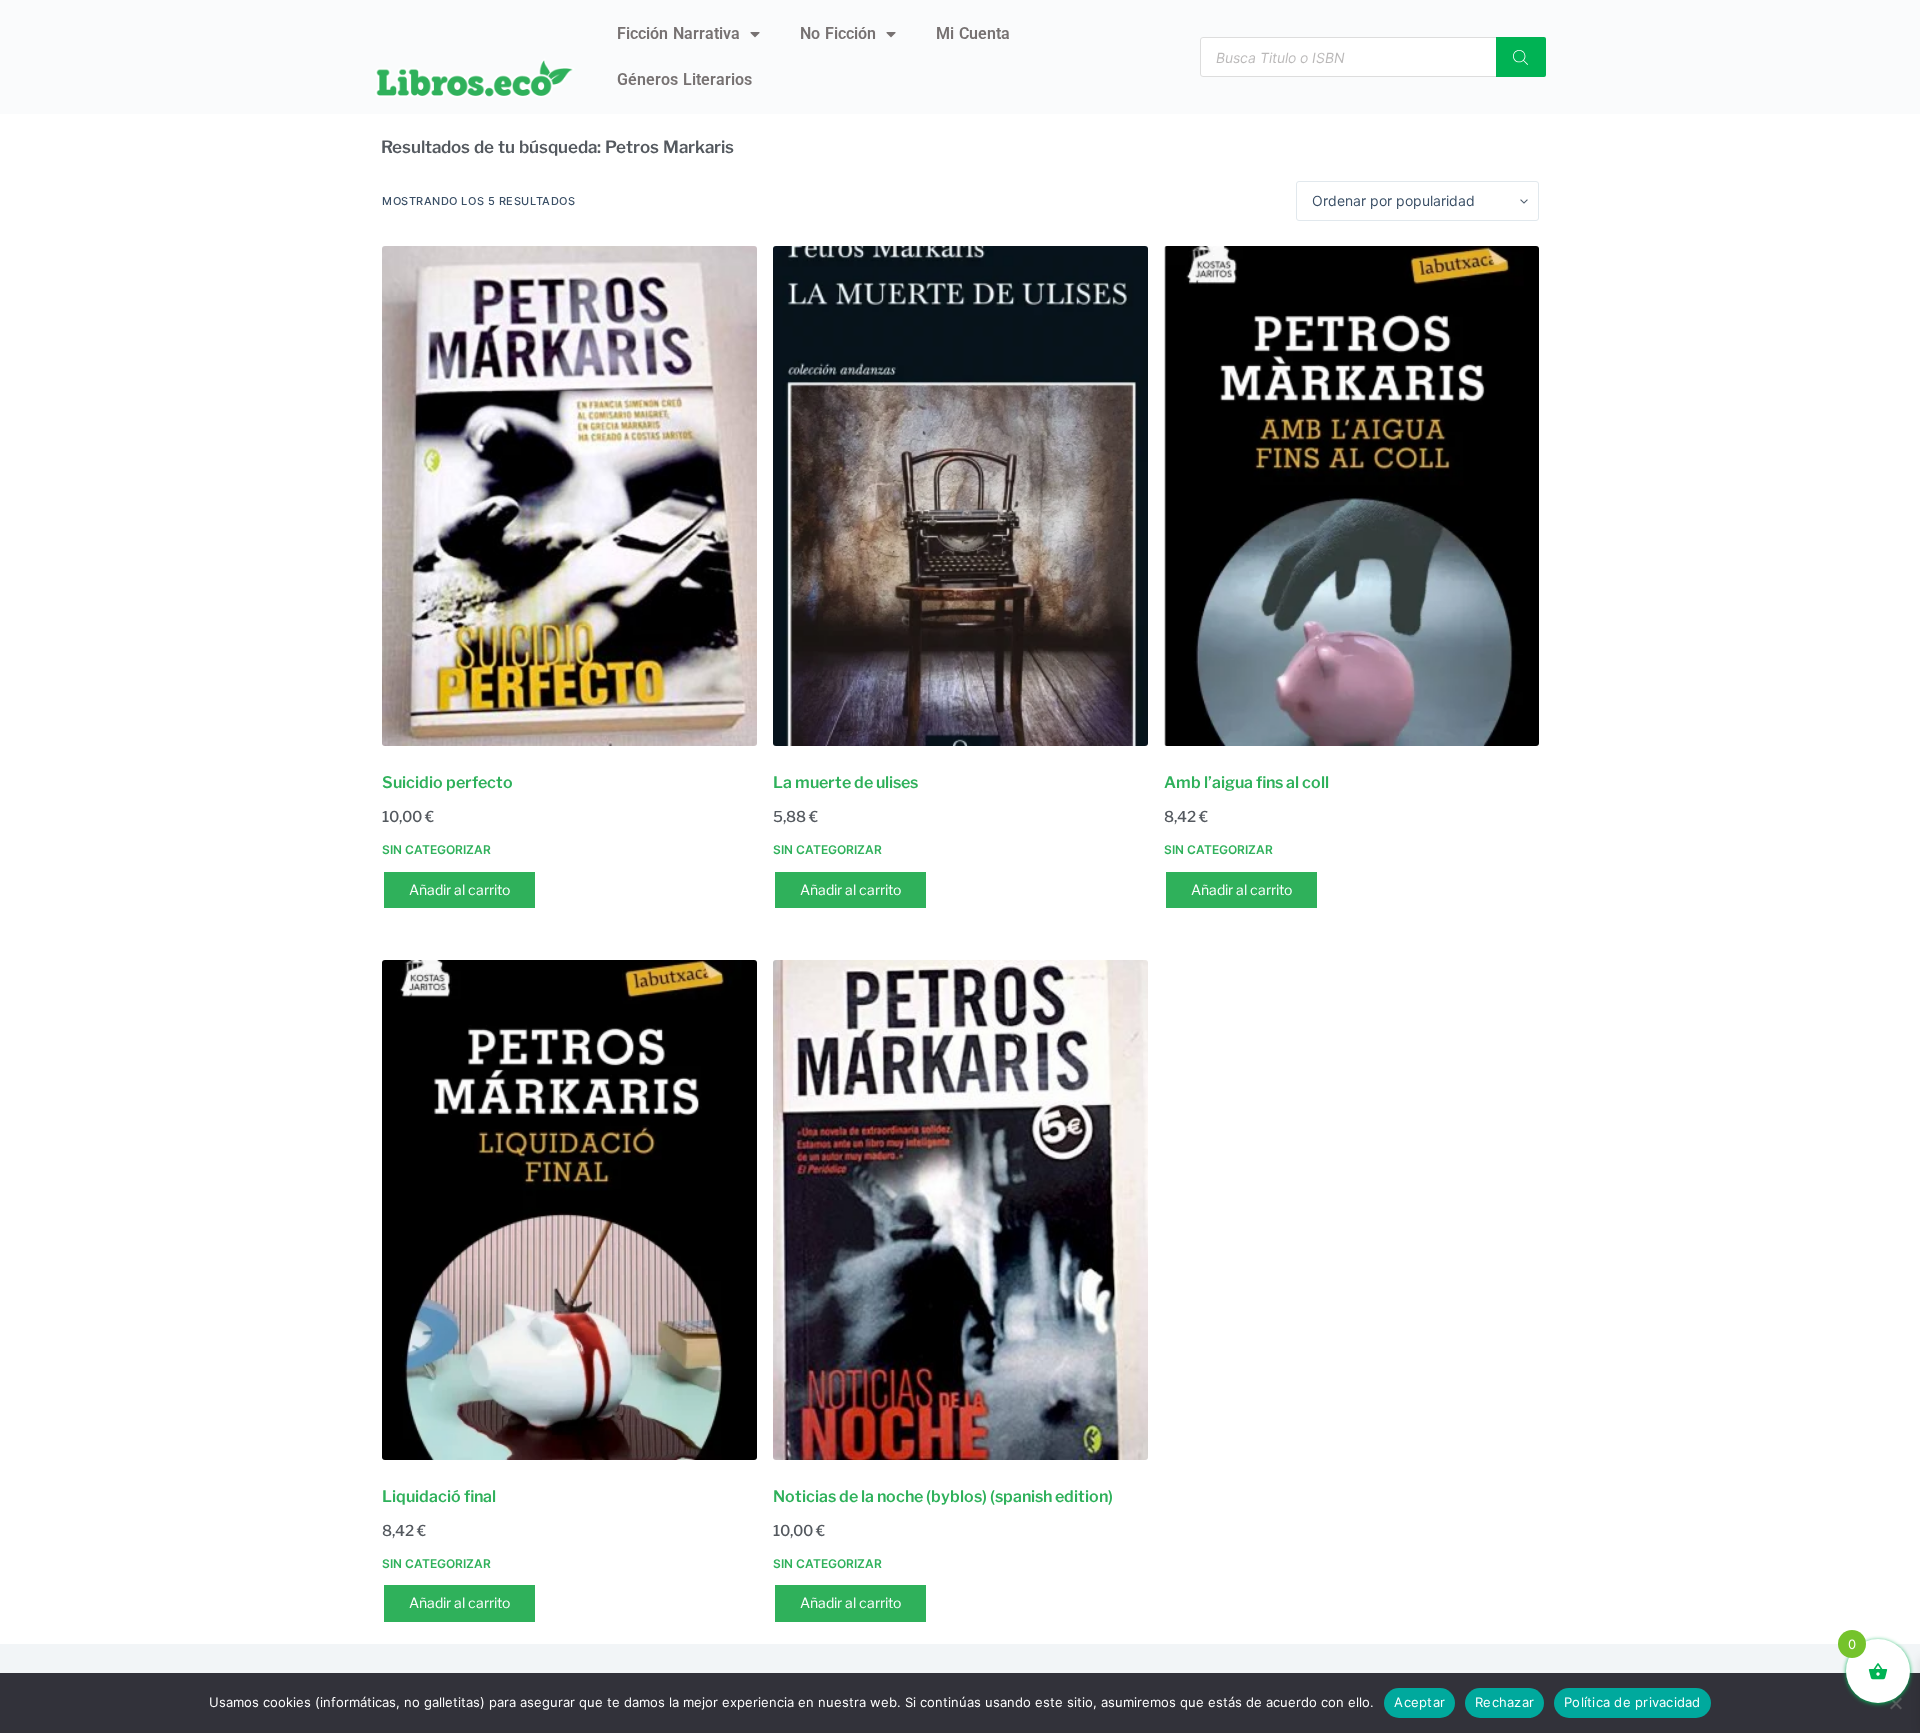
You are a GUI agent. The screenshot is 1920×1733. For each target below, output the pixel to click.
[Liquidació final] (569, 1210)
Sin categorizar (436, 849)
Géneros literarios (684, 79)
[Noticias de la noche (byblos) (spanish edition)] (960, 1210)
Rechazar (1504, 1702)
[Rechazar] (1895, 1703)
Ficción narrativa (678, 33)
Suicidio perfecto (447, 782)
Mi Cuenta (973, 33)
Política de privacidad (1632, 1702)
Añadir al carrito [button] (459, 889)
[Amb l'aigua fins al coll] (1351, 496)
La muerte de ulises (845, 782)
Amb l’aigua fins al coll (1246, 782)
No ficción (838, 33)
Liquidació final (439, 1496)
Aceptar (1419, 1702)
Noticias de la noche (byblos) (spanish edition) (943, 1496)
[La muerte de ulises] (960, 496)
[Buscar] (1521, 57)
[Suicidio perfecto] (569, 496)
